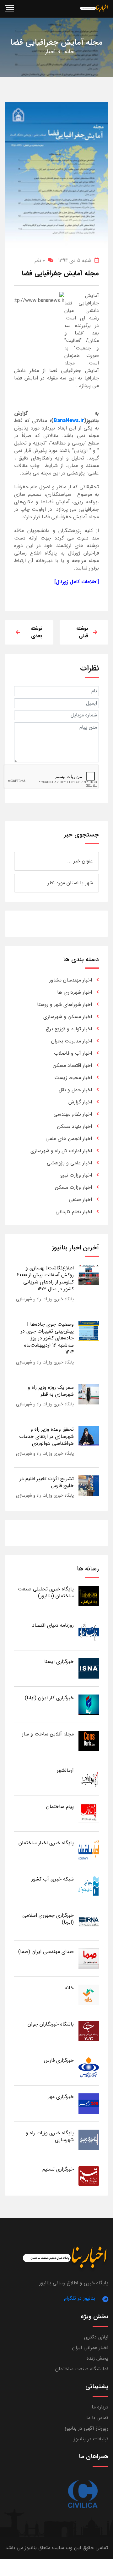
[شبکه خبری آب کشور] (89, 1886)
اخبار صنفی (80, 1200)
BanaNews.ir (69, 421)
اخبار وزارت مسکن (73, 1187)
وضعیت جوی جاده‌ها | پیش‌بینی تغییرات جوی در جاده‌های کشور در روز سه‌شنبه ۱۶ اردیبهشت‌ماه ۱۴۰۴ (47, 1338)
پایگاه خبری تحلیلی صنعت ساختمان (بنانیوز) (46, 1592)
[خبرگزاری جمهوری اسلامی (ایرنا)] (89, 1922)
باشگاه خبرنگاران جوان (51, 2024)
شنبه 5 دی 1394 (75, 261)
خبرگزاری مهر (61, 2097)
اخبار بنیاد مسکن (75, 1126)
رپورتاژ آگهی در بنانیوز (86, 2428)
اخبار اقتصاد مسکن (72, 1065)
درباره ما (100, 2407)
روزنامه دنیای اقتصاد (53, 1625)
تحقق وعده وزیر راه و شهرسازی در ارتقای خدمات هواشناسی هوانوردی (46, 1436)
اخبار (50, 52)
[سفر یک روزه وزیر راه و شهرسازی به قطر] (89, 1394)
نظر (39, 261)
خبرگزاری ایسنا (59, 1662)
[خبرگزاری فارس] (89, 2067)
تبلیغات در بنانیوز (91, 2439)
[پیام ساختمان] (89, 1813)
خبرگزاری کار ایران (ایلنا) (49, 1698)
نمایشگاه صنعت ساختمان (82, 2369)
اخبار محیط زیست (73, 1078)
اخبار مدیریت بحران (72, 1041)
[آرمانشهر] (89, 1777)
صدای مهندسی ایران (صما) (46, 1952)
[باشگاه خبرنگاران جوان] (89, 2031)
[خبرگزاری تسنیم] (89, 2176)
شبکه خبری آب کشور (53, 1879)
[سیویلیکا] (82, 2494)
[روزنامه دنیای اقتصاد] (89, 1632)
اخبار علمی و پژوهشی (69, 1163)
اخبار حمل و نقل (75, 1090)
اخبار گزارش (80, 1102)
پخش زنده (97, 2358)
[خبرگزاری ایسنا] (89, 1668)
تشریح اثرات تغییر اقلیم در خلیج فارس (47, 1482)
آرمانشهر (65, 1770)
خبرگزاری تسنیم (58, 2169)
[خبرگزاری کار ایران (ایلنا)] (89, 1704)
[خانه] (89, 1994)
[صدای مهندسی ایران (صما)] (89, 1958)
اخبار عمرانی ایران (90, 2348)
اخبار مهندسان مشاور (71, 980)
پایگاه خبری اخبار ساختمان (46, 1843)
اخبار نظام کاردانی (74, 1212)
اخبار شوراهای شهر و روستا (65, 1004)
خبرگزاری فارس (59, 2060)
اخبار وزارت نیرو (76, 1175)
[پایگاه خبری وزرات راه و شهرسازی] (89, 2139)
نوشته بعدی (36, 632)
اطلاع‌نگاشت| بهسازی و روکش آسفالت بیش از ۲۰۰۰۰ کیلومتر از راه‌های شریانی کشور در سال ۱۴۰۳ (45, 1278)
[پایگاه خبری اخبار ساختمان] (89, 1849)
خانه (69, 52)
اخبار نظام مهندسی (73, 1114)
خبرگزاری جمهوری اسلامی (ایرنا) (48, 1919)
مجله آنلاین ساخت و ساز (48, 1734)
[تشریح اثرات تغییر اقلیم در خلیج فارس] (89, 1485)
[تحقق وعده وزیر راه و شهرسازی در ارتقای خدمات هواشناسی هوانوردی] (89, 1436)
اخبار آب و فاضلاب (73, 1053)
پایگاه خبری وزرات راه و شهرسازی (45, 1299)
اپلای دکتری (96, 2337)
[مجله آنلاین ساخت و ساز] (89, 1741)
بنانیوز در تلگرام (80, 2298)
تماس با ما (97, 2418)
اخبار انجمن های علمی (69, 1139)
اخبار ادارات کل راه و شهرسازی (61, 1151)
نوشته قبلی (82, 632)
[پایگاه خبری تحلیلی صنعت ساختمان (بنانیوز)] (89, 1596)
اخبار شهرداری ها (75, 992)
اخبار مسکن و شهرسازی (68, 1017)
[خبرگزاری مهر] (89, 2103)
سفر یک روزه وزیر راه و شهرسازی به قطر (51, 1391)
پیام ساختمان (60, 1807)
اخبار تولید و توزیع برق (69, 1029)
